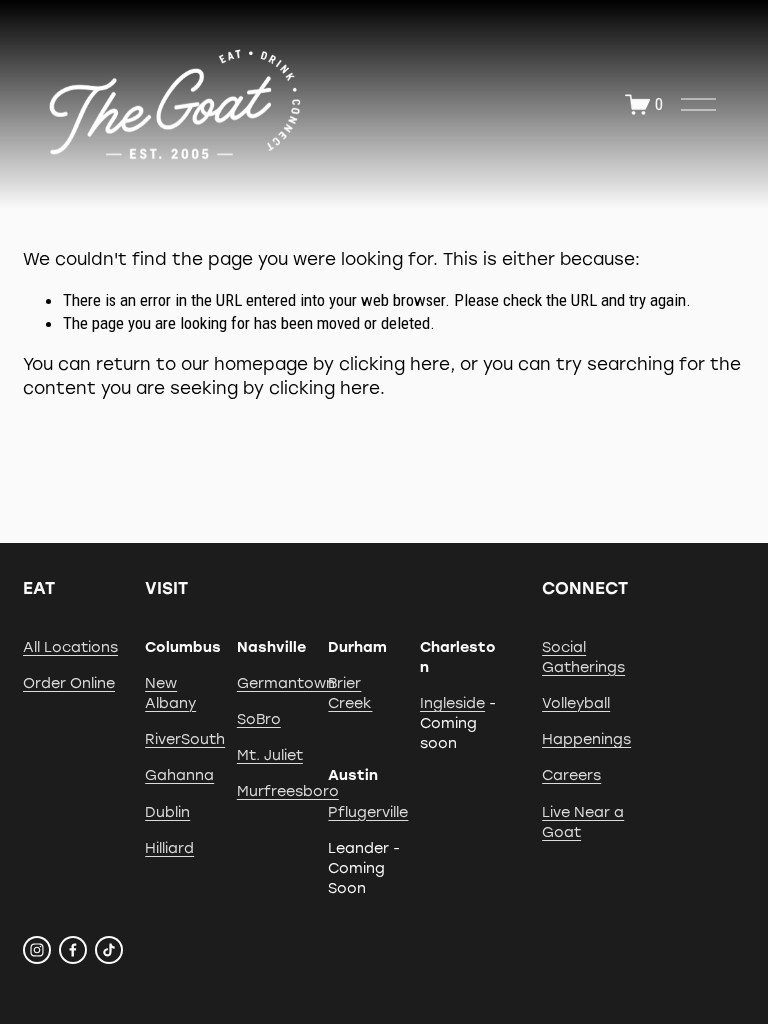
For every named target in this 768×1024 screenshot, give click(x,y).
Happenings (586, 739)
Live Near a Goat (583, 822)
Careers (571, 775)
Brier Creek (350, 693)
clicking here (394, 364)
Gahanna (179, 775)
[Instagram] (37, 950)
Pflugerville (368, 812)
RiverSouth (185, 739)
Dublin (167, 812)
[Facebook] (73, 950)
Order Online (69, 683)
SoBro (259, 719)
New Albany (170, 693)
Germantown (286, 683)
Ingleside (452, 703)
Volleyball (576, 703)
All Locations (70, 647)
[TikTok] (109, 950)
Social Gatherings (583, 657)
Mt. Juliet (270, 755)
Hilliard (169, 848)
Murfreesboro (288, 791)
